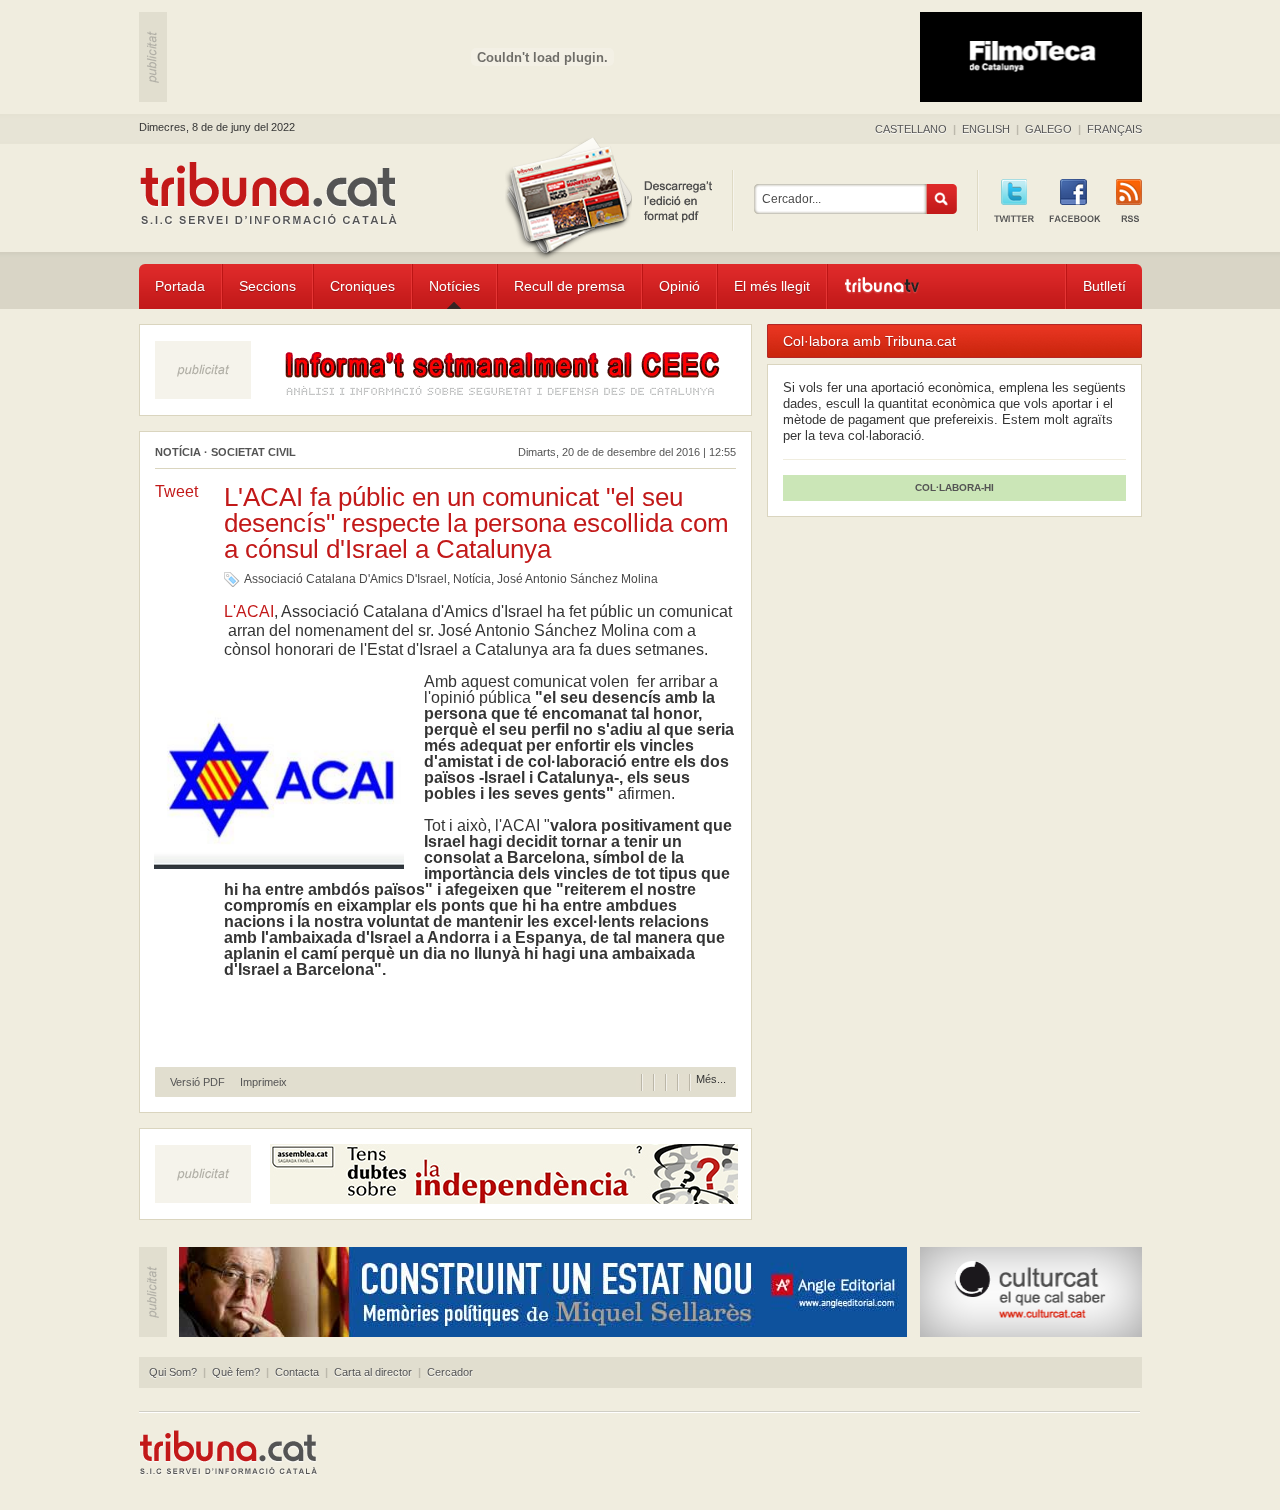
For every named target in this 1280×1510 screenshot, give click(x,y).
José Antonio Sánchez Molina (577, 579)
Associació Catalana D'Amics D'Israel (345, 579)
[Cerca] (942, 199)
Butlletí (1104, 286)
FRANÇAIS (1114, 129)
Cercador (450, 1372)
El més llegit (772, 286)
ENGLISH (986, 129)
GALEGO (1048, 129)
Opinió (679, 286)
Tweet (176, 491)
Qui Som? (173, 1372)
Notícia (472, 579)
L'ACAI (249, 611)
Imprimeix (263, 1082)
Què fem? (236, 1372)
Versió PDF (197, 1082)
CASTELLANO (911, 129)
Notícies (454, 286)
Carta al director (373, 1372)
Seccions (267, 286)
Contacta (297, 1372)
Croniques (362, 286)
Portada (180, 286)
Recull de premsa (569, 286)
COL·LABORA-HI (954, 487)
